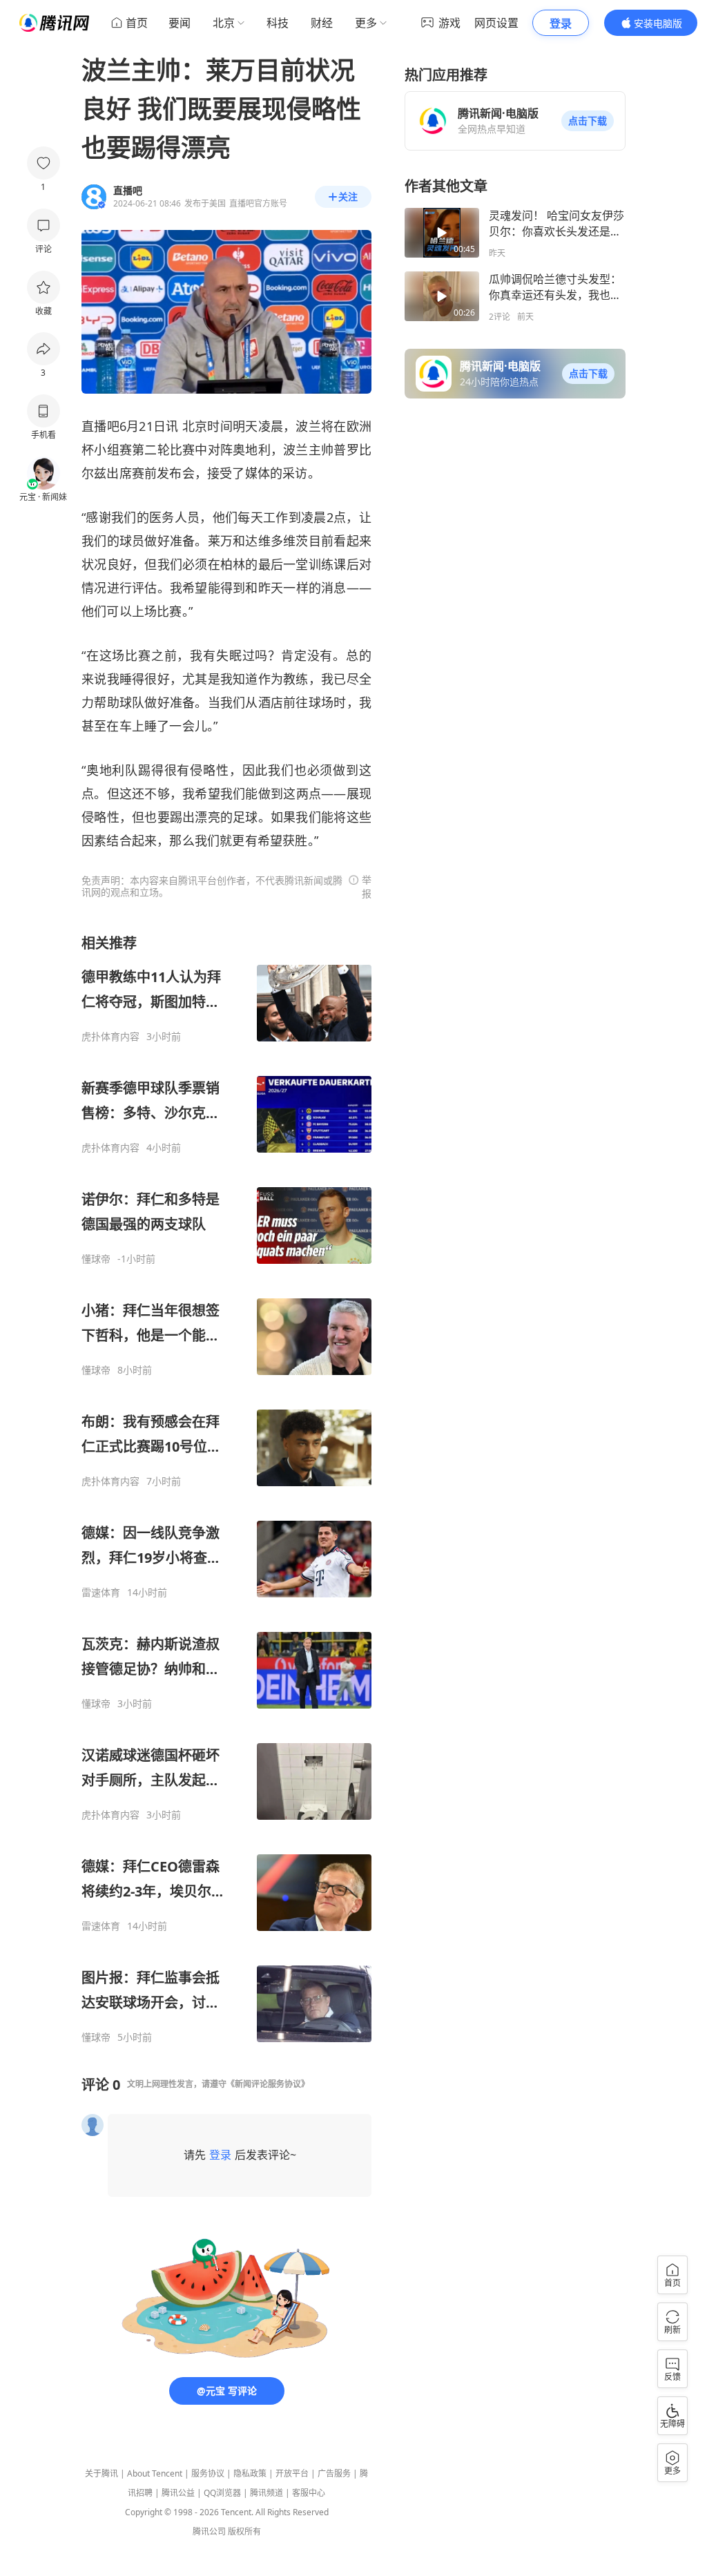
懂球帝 (96, 1259)
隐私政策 (250, 2473)
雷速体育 (101, 1593)
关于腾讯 (101, 2473)
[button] (588, 121)
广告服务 (334, 2473)
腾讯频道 (267, 2493)
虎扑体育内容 (110, 1037)
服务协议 (208, 2473)
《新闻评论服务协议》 (268, 2084)
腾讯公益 (178, 2493)
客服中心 (309, 2493)
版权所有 (244, 2531)
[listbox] (226, 1489)
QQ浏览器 (222, 2493)
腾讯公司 (209, 2531)
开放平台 (292, 2473)
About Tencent (155, 2473)
